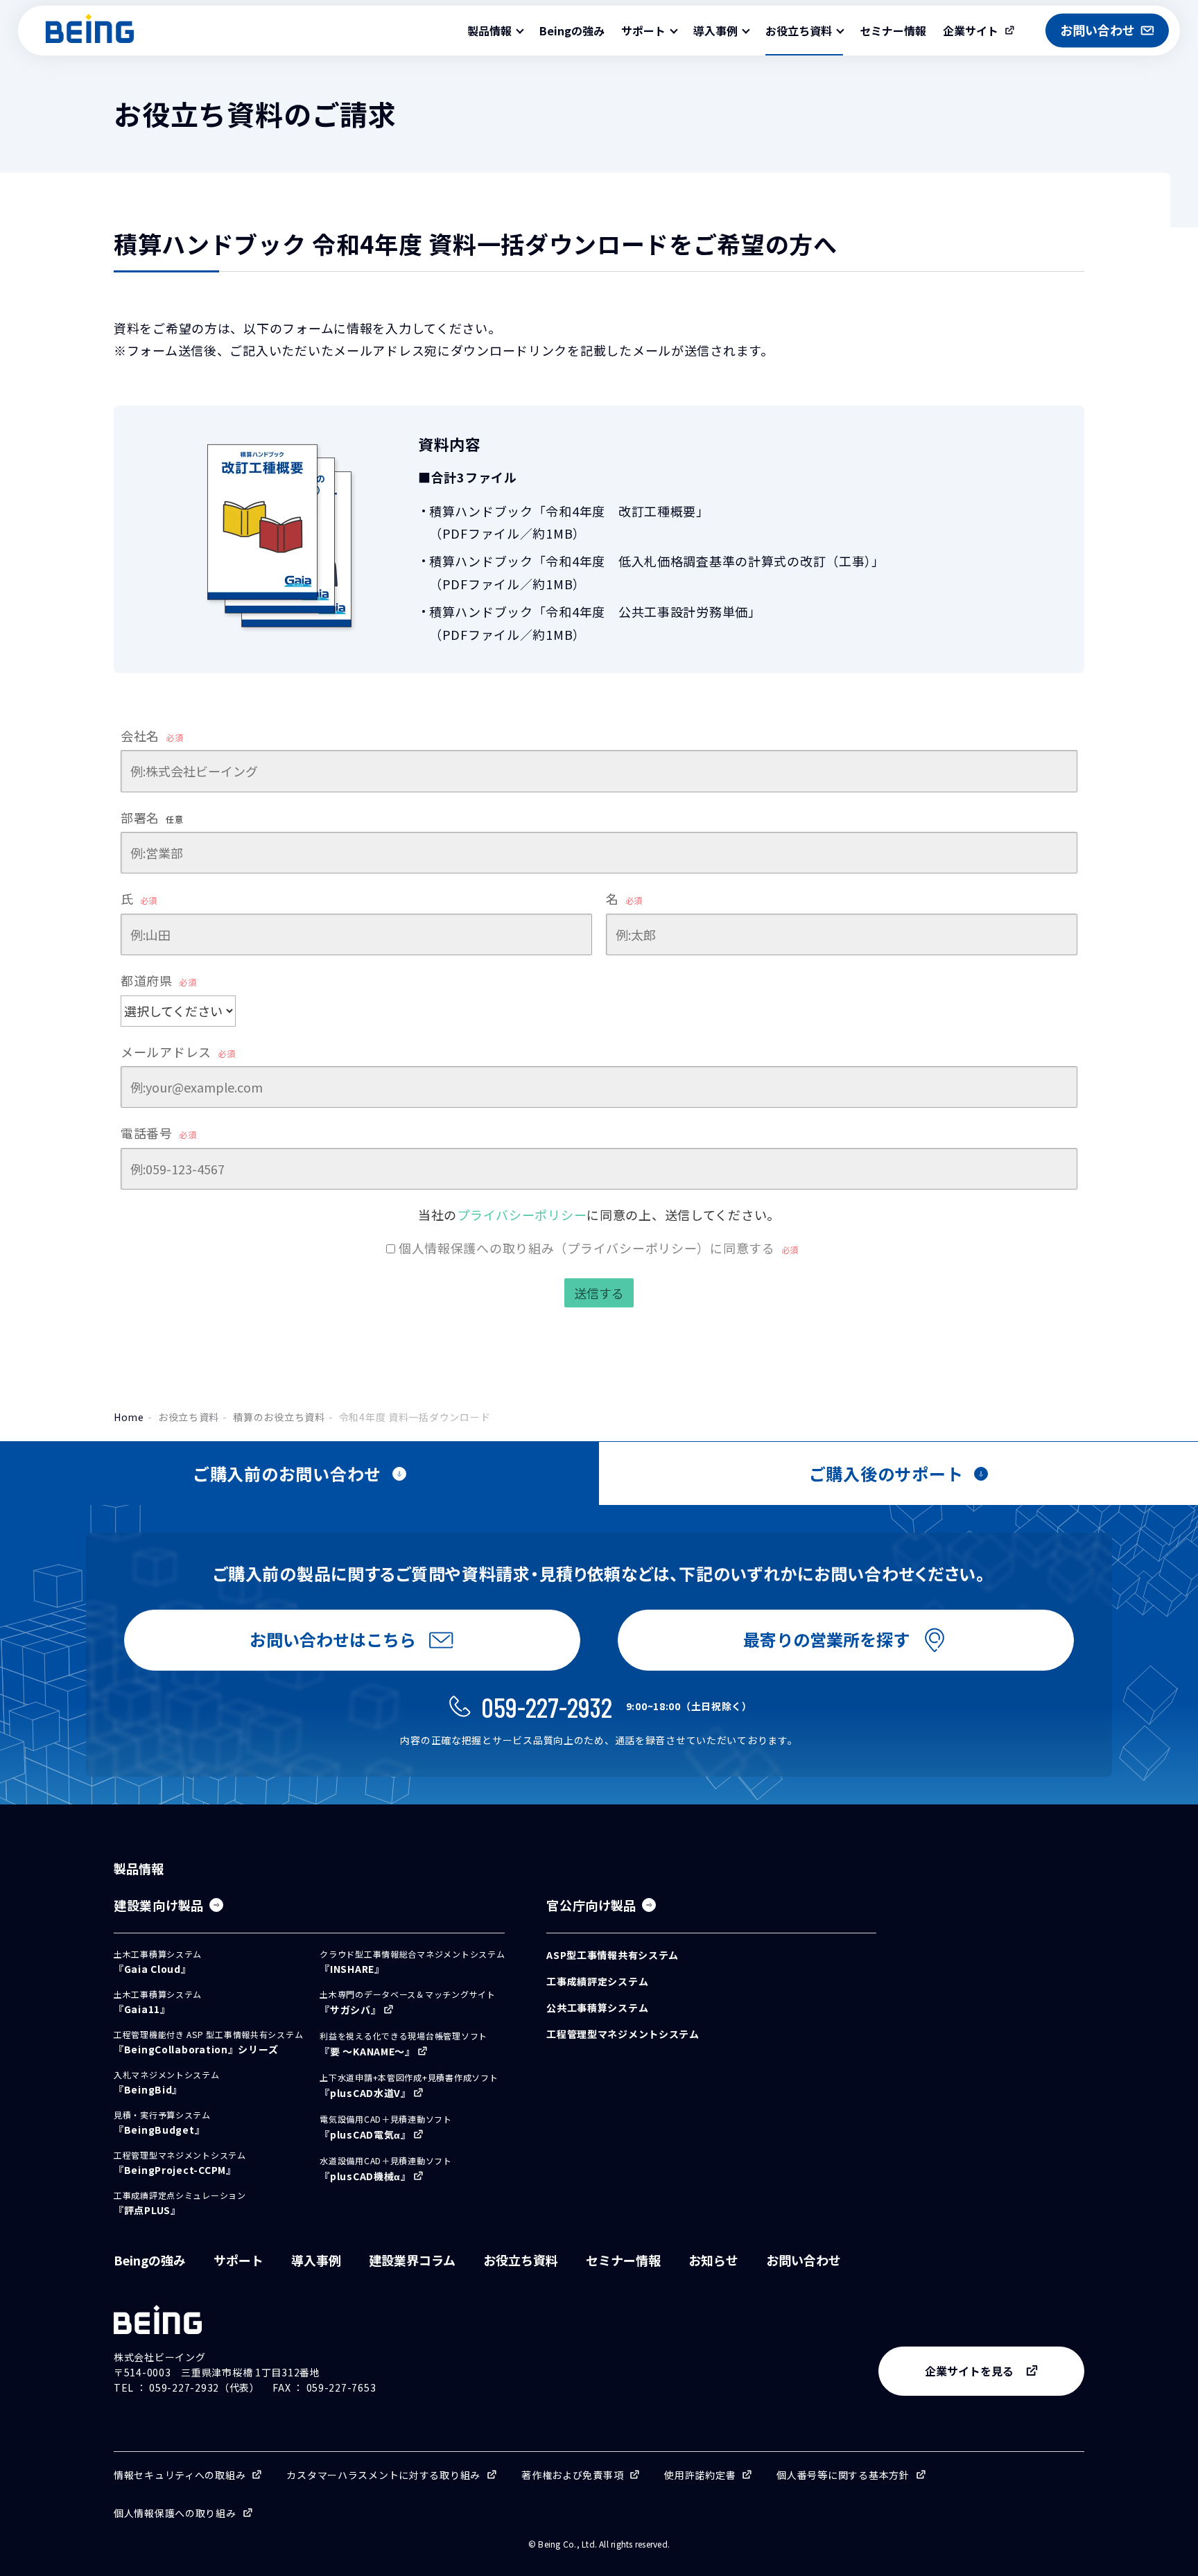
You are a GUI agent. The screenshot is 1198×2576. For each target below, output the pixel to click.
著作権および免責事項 (572, 2475)
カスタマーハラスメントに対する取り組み (383, 2475)
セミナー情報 (893, 31)
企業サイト (971, 31)
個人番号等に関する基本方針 (843, 2475)
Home (129, 1417)
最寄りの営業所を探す (826, 1639)
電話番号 (158, 1133)
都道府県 (158, 980)
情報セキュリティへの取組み (180, 2475)
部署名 (152, 817)
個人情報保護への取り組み (175, 2513)
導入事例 (316, 2260)
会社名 (152, 736)
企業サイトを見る (969, 2371)
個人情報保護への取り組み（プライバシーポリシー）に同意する (599, 1248)
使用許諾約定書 (700, 2475)
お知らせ (713, 2260)
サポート (238, 2260)
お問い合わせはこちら (333, 1639)
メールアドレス (178, 1052)
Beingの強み (572, 31)
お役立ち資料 (189, 1417)
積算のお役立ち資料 (279, 1417)
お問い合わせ (804, 2260)
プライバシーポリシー (522, 1215)
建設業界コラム (412, 2260)
